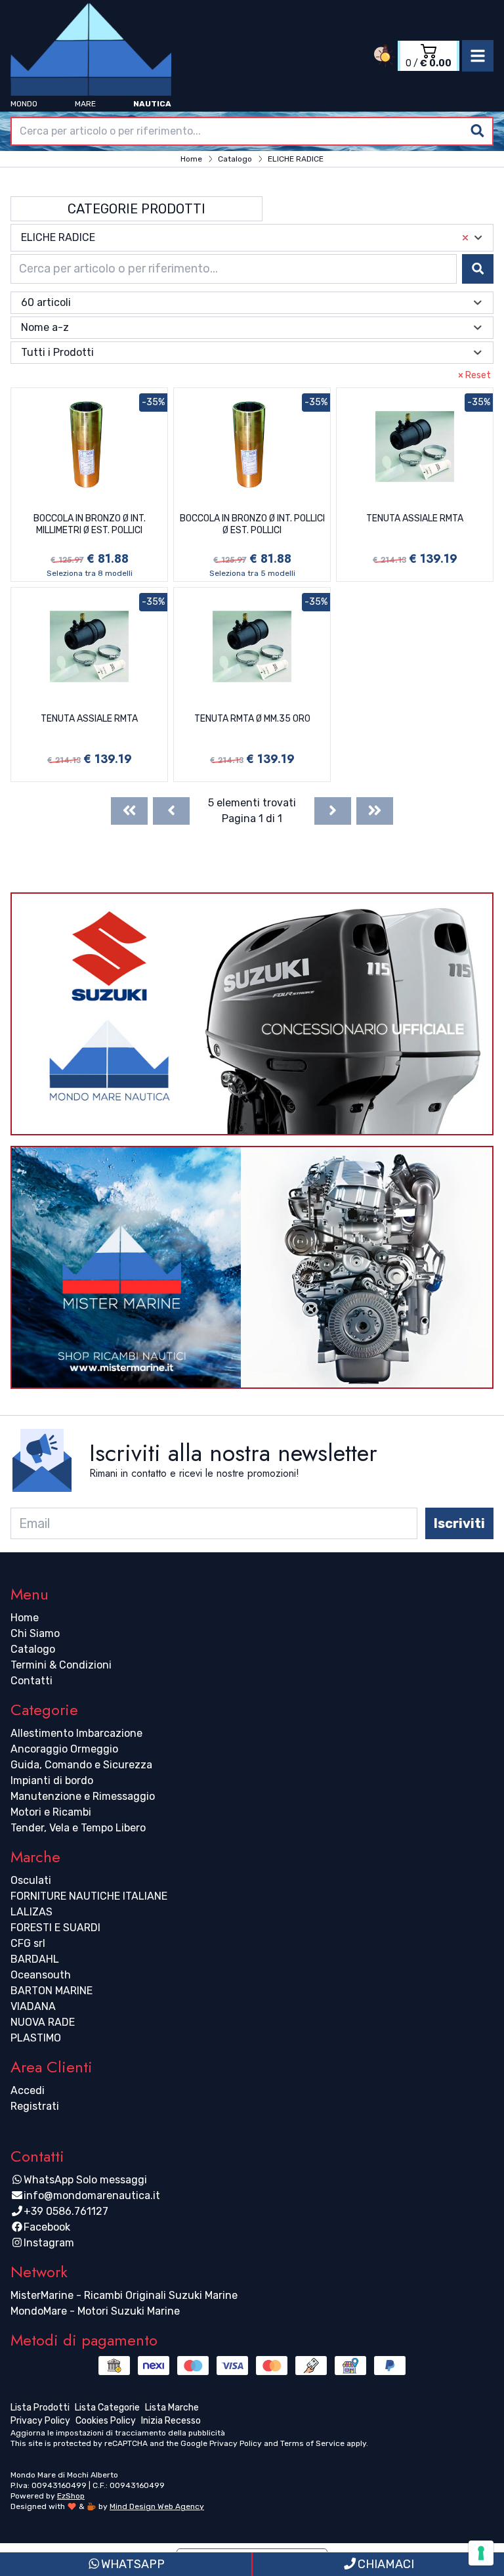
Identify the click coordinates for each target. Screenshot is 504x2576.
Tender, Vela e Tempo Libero (78, 1828)
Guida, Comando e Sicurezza (81, 1765)
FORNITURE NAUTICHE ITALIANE (89, 1896)
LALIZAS (31, 1912)
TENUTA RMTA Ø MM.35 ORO (252, 719)
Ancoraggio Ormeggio (64, 1749)
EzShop (71, 2496)
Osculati (31, 1880)
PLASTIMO (36, 2038)
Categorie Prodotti (136, 209)
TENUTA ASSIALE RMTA (415, 518)
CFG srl (28, 1943)
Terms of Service (312, 2443)
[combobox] (252, 131)
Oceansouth (41, 1975)
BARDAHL (35, 1959)
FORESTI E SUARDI (55, 1928)
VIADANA (33, 2006)
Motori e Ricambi (51, 1812)
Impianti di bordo (52, 1780)
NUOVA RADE (43, 2022)
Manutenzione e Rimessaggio (83, 1796)
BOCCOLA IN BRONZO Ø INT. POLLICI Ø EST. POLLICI (252, 524)
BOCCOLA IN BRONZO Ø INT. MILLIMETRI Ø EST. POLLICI (90, 524)
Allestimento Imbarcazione (76, 1733)
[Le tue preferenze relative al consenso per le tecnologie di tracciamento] (481, 2553)
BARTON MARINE (52, 1991)
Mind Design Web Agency (157, 2506)
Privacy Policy (236, 2443)
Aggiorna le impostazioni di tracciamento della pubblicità (118, 2433)
